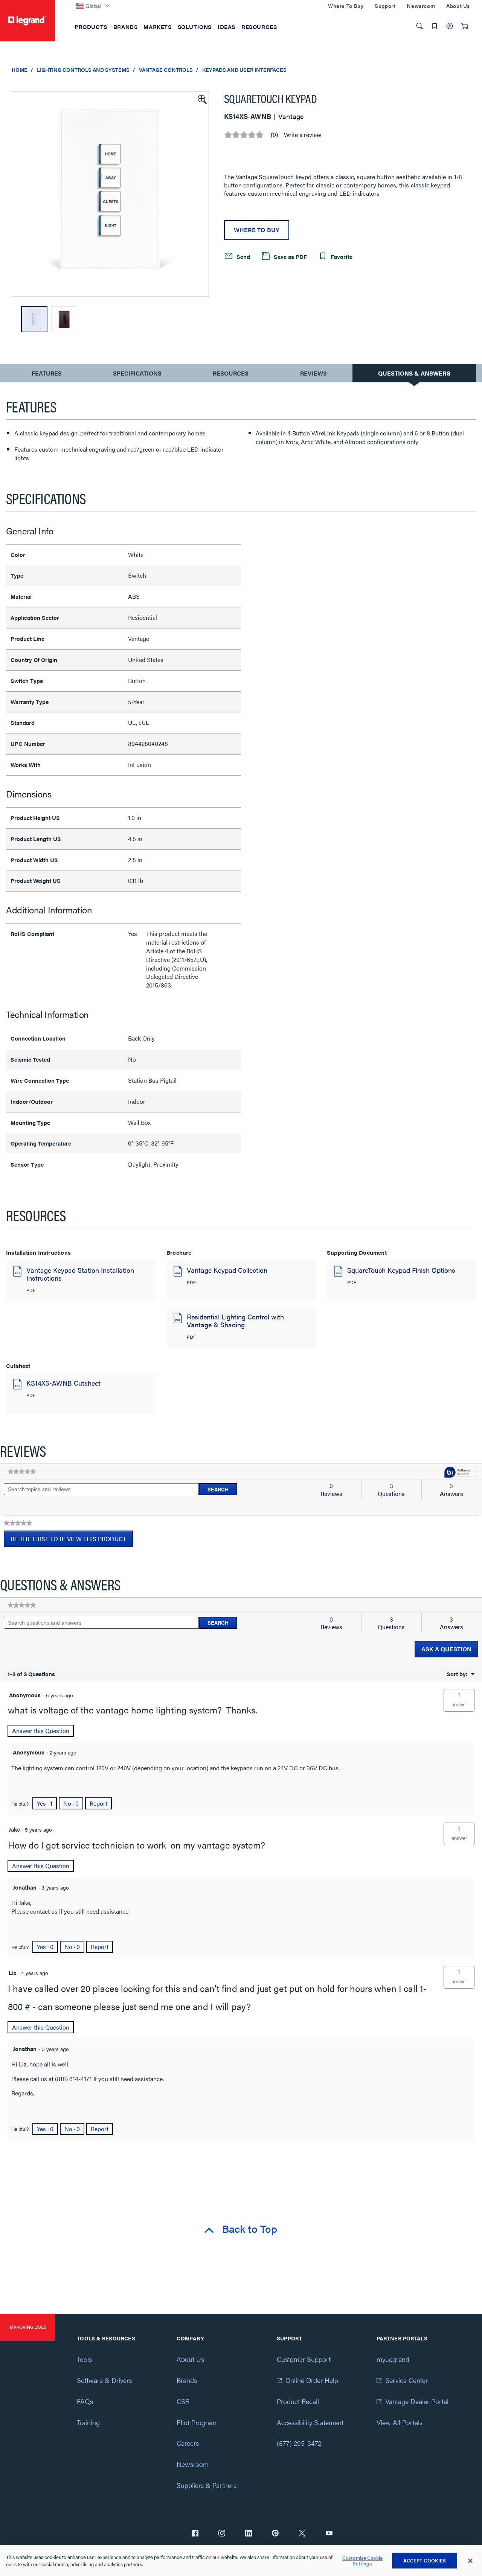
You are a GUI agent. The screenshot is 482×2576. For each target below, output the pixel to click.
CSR (183, 2401)
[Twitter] (302, 2534)
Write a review (303, 135)
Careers (188, 2443)
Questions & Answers (414, 373)
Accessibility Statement (310, 2422)
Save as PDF (290, 256)
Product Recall (298, 2401)
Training (88, 2422)
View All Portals (400, 2422)
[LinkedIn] (249, 2534)
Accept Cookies (425, 2560)
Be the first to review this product (72, 1541)
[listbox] (110, 194)
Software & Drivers (104, 2380)
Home (20, 70)
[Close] (470, 2561)
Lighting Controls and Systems (83, 70)
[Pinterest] (275, 2534)
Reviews (313, 373)
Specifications (137, 373)
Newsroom (193, 2464)
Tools (84, 2359)
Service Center (406, 2380)
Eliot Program (197, 2422)
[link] (22, 1471)
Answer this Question (41, 1731)
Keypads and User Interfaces (244, 70)
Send (243, 256)
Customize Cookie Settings (362, 2561)
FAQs (85, 2401)
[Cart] (465, 26)
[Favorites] (435, 26)
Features (47, 375)
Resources (231, 373)
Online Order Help (312, 2380)
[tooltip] (459, 1473)
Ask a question (446, 1649)
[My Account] (450, 26)
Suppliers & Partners (207, 2485)
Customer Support (304, 2359)
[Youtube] (329, 2534)
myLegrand (393, 2359)
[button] (201, 99)
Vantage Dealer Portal (417, 2401)
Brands (187, 2380)
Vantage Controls (166, 70)
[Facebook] (195, 2534)
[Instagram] (222, 2534)
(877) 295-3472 (299, 2443)
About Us (190, 2359)
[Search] (419, 26)
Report (98, 1803)
